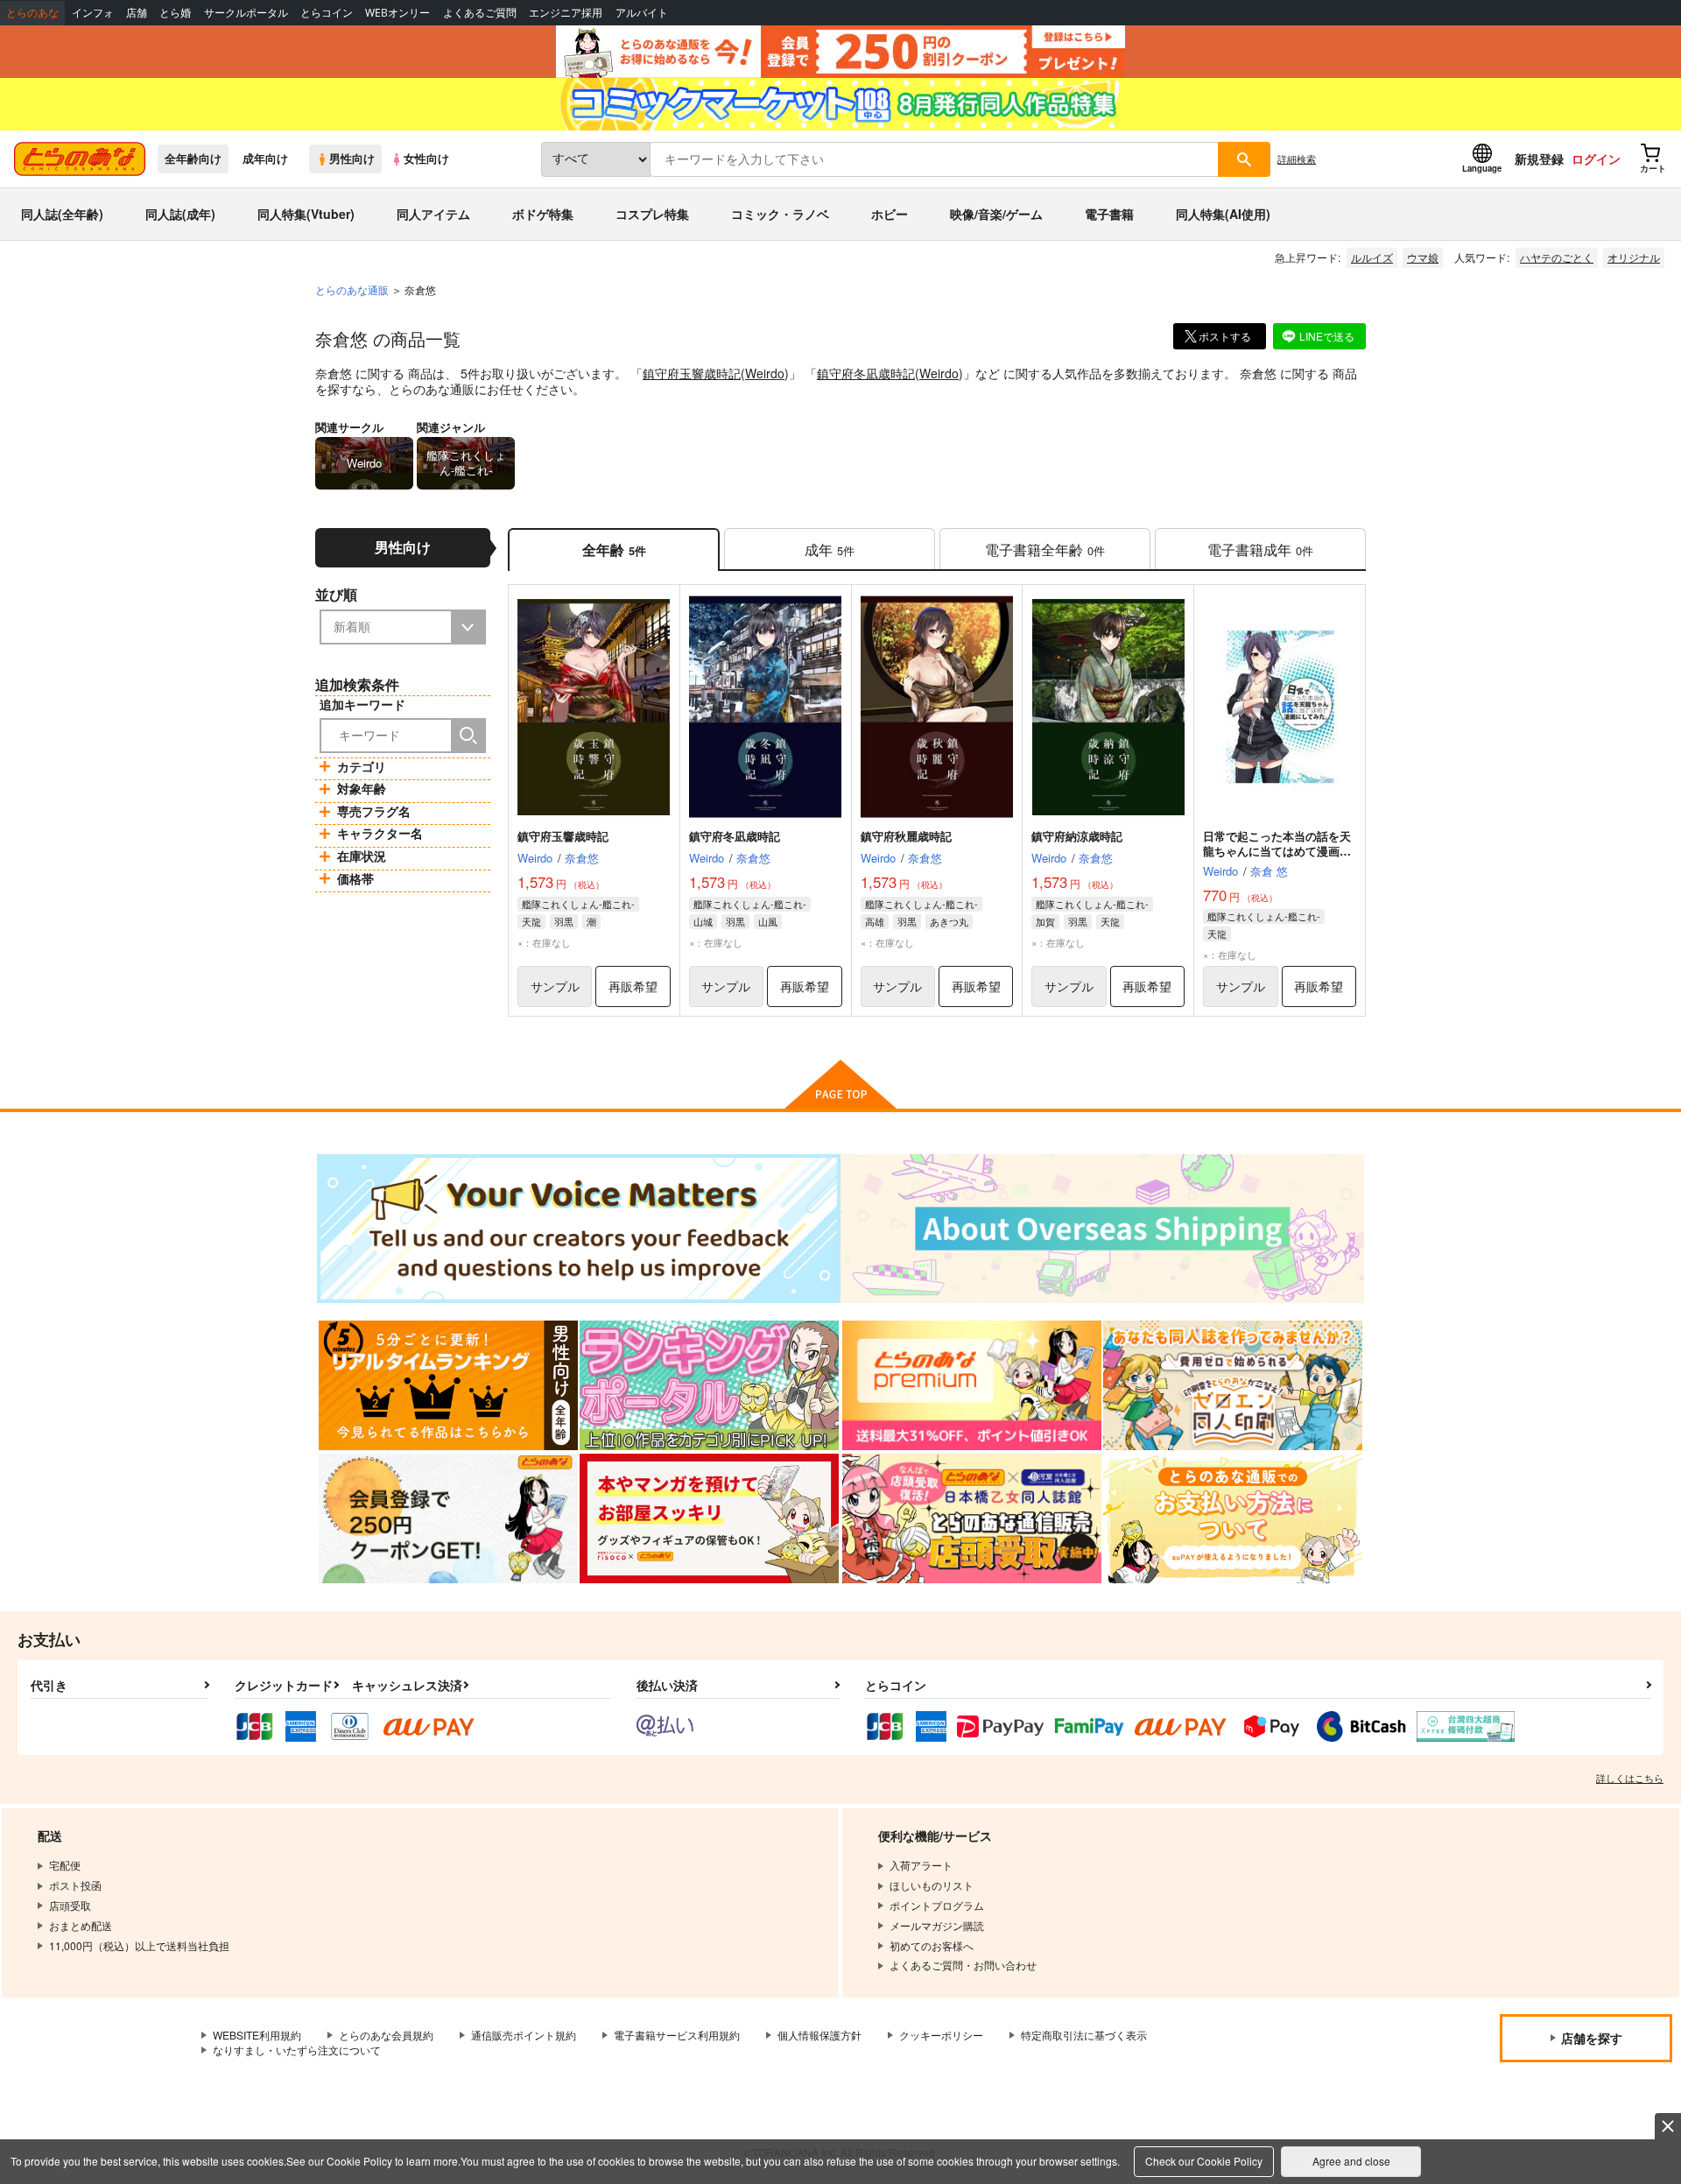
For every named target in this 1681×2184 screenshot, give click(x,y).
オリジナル (1634, 257)
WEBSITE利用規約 (257, 2035)
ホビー (890, 214)
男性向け (352, 159)
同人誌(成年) (180, 214)
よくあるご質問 (480, 13)
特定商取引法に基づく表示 (1084, 2035)
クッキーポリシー (941, 2035)
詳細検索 (1297, 159)
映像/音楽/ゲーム (996, 214)
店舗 (137, 13)
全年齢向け (193, 159)
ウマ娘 (1423, 257)
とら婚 (175, 13)
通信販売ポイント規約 (524, 2035)
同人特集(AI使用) (1223, 214)
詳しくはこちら (1630, 1778)
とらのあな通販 (352, 289)
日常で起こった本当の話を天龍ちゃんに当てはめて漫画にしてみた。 (1277, 851)
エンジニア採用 (566, 13)
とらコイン (327, 13)
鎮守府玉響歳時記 (692, 373)
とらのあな (32, 13)
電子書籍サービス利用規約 (677, 2035)
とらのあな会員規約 (386, 2035)
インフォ (93, 13)
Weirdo (765, 373)
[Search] (468, 736)
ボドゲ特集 (543, 214)
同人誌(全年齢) (62, 214)
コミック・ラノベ (780, 214)
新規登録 (1539, 159)
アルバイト (642, 13)
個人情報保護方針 (819, 2035)
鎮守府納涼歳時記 (1077, 836)
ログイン (1596, 159)
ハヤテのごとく (1557, 257)
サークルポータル (246, 13)
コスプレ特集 (652, 214)
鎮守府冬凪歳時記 (866, 373)
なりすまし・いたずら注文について (297, 2050)
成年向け (265, 159)
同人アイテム (433, 214)
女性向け (426, 159)
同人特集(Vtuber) (306, 214)
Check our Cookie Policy (1204, 2161)
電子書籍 (1109, 214)
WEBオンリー (397, 13)
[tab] (830, 550)
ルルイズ (1372, 257)
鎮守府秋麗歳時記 (906, 836)
